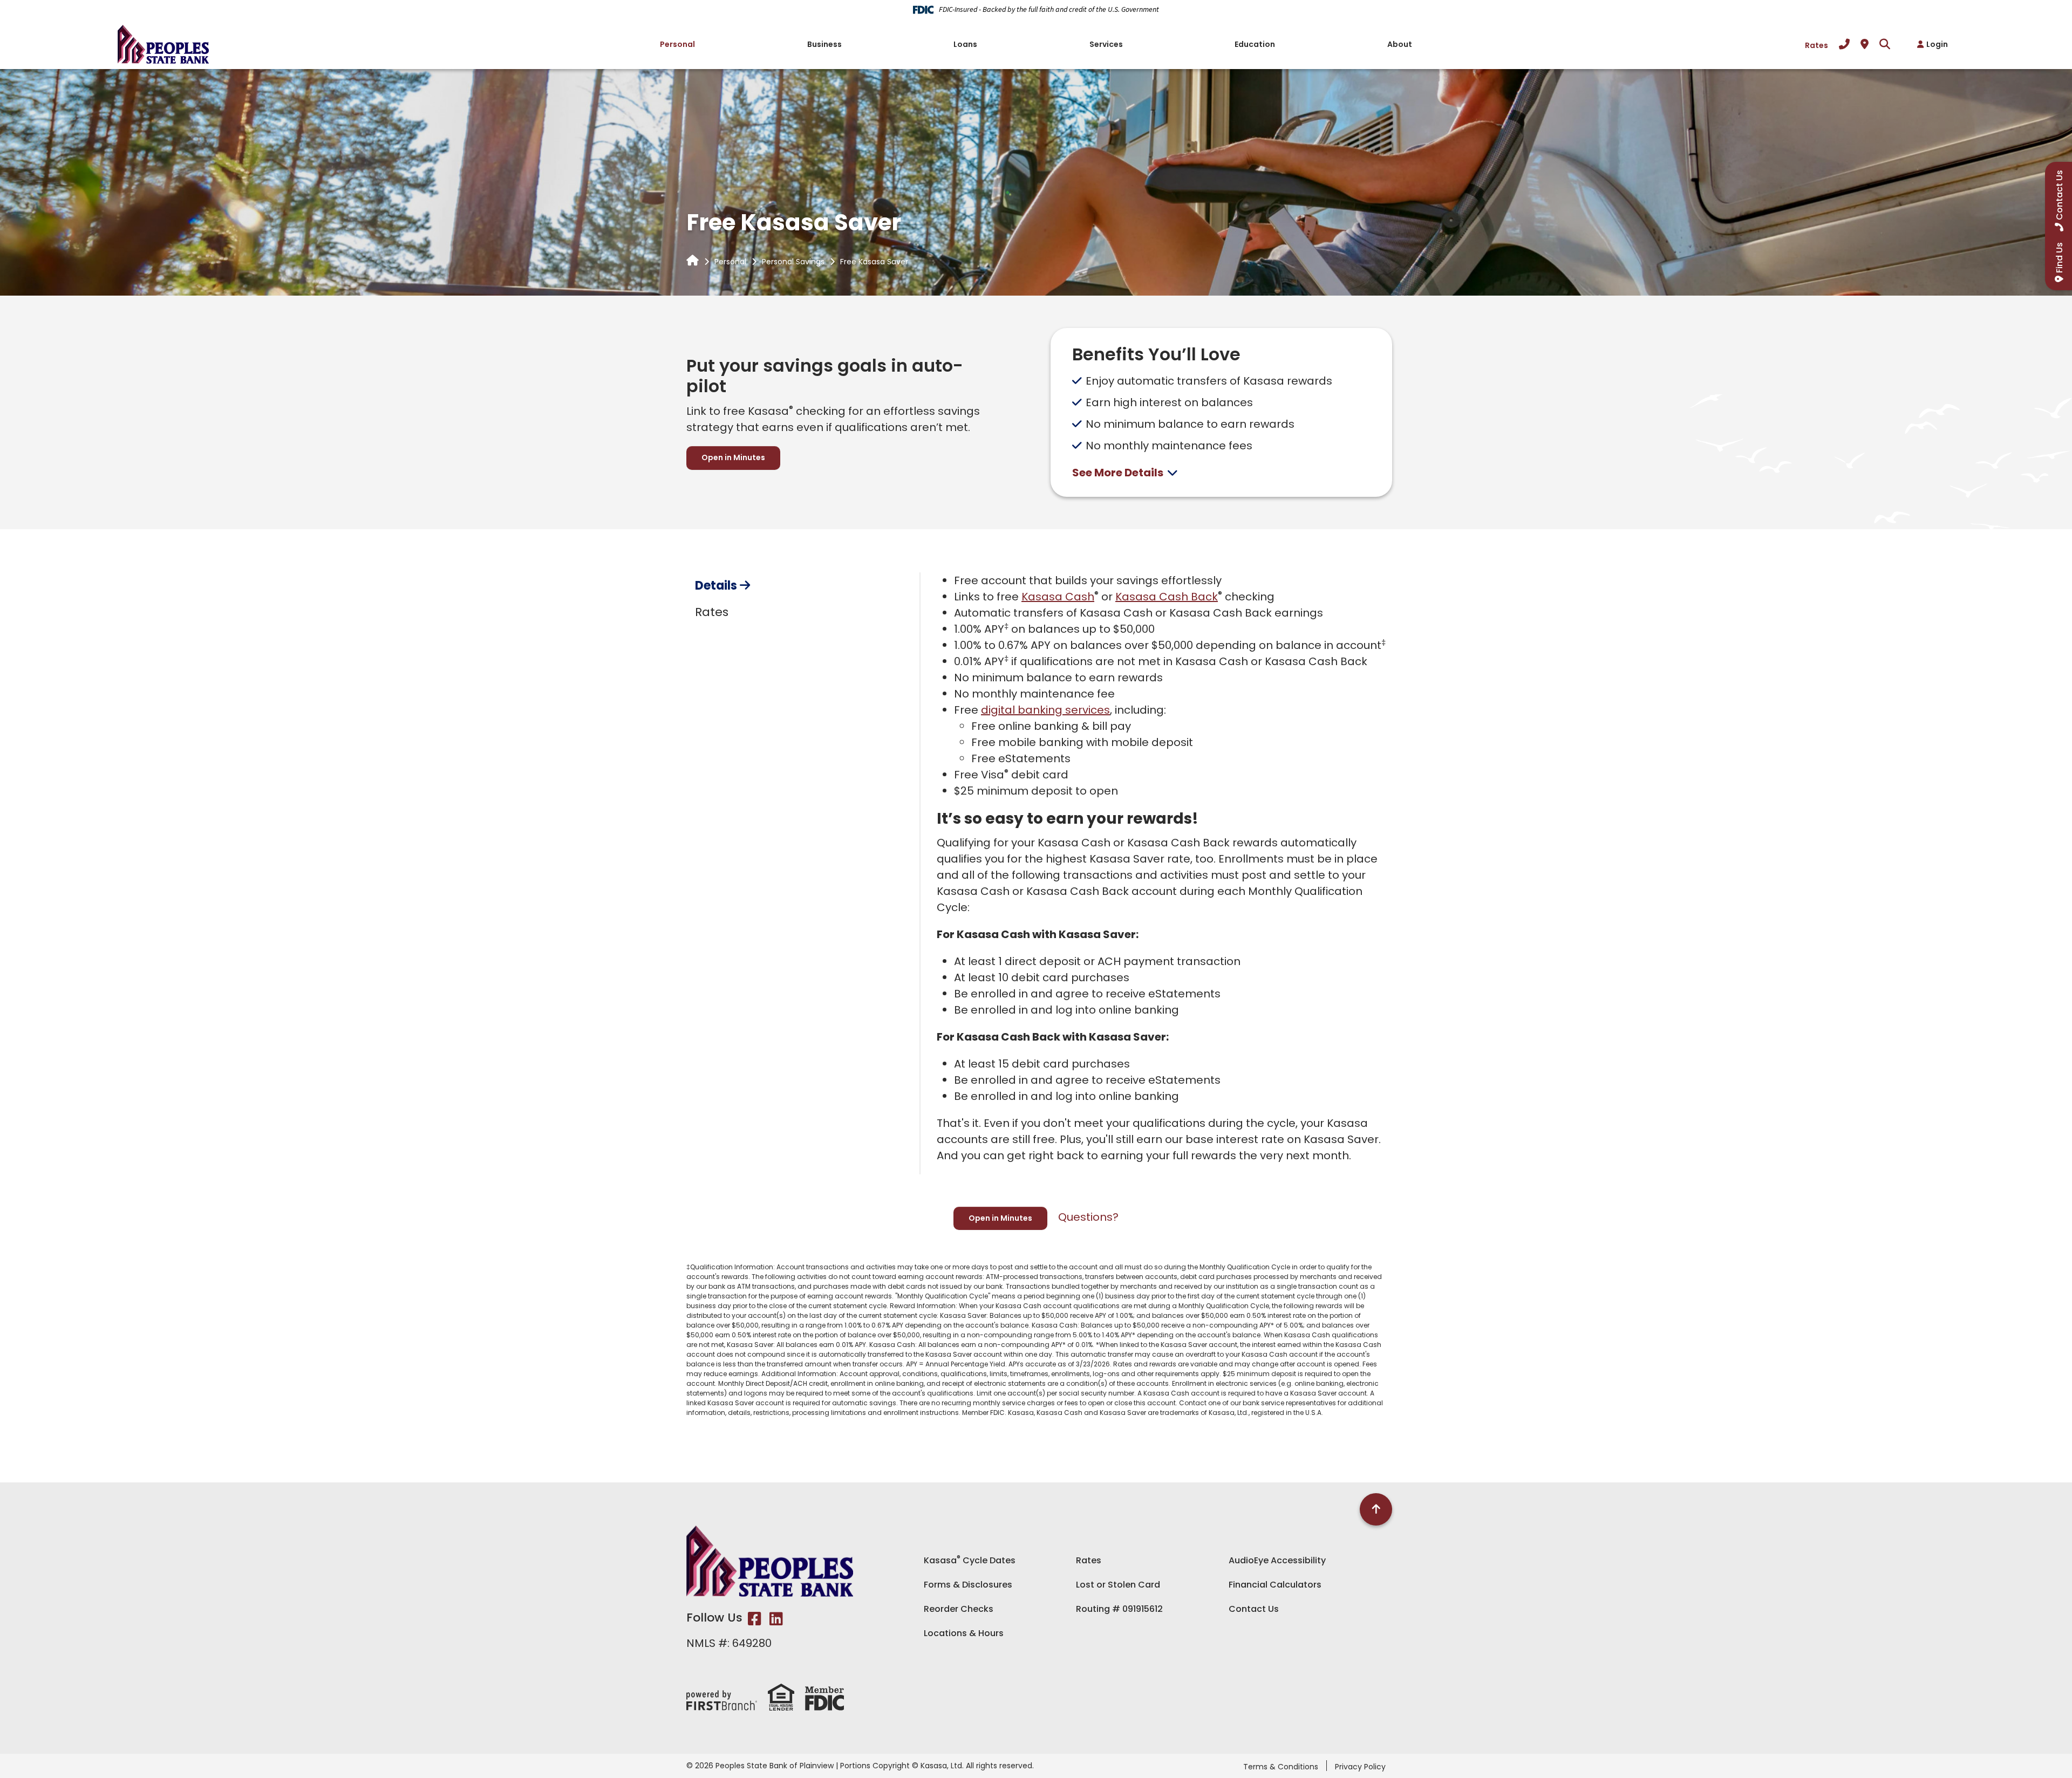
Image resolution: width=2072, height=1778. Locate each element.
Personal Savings (793, 262)
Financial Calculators (1275, 1585)
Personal (730, 262)
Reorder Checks (959, 1609)
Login (1937, 44)
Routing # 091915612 (1119, 1609)
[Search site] (1885, 44)
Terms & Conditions (1281, 1767)
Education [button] (1255, 44)
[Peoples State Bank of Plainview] (163, 43)
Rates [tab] (712, 612)
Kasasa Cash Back (1167, 597)
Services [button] (1106, 44)
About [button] (1400, 44)
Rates (1817, 45)
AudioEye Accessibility (1277, 1560)
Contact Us (1254, 1609)
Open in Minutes (733, 457)
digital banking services (1045, 710)
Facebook (755, 1619)
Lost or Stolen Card (1118, 1585)
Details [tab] (716, 586)
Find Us (2059, 258)
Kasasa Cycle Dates (970, 1560)
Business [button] (824, 44)
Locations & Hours (964, 1633)
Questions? (1088, 1217)
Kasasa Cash (1058, 597)
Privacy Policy (1360, 1767)
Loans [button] (965, 44)
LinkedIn (776, 1619)
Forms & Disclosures (968, 1585)
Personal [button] (677, 44)
